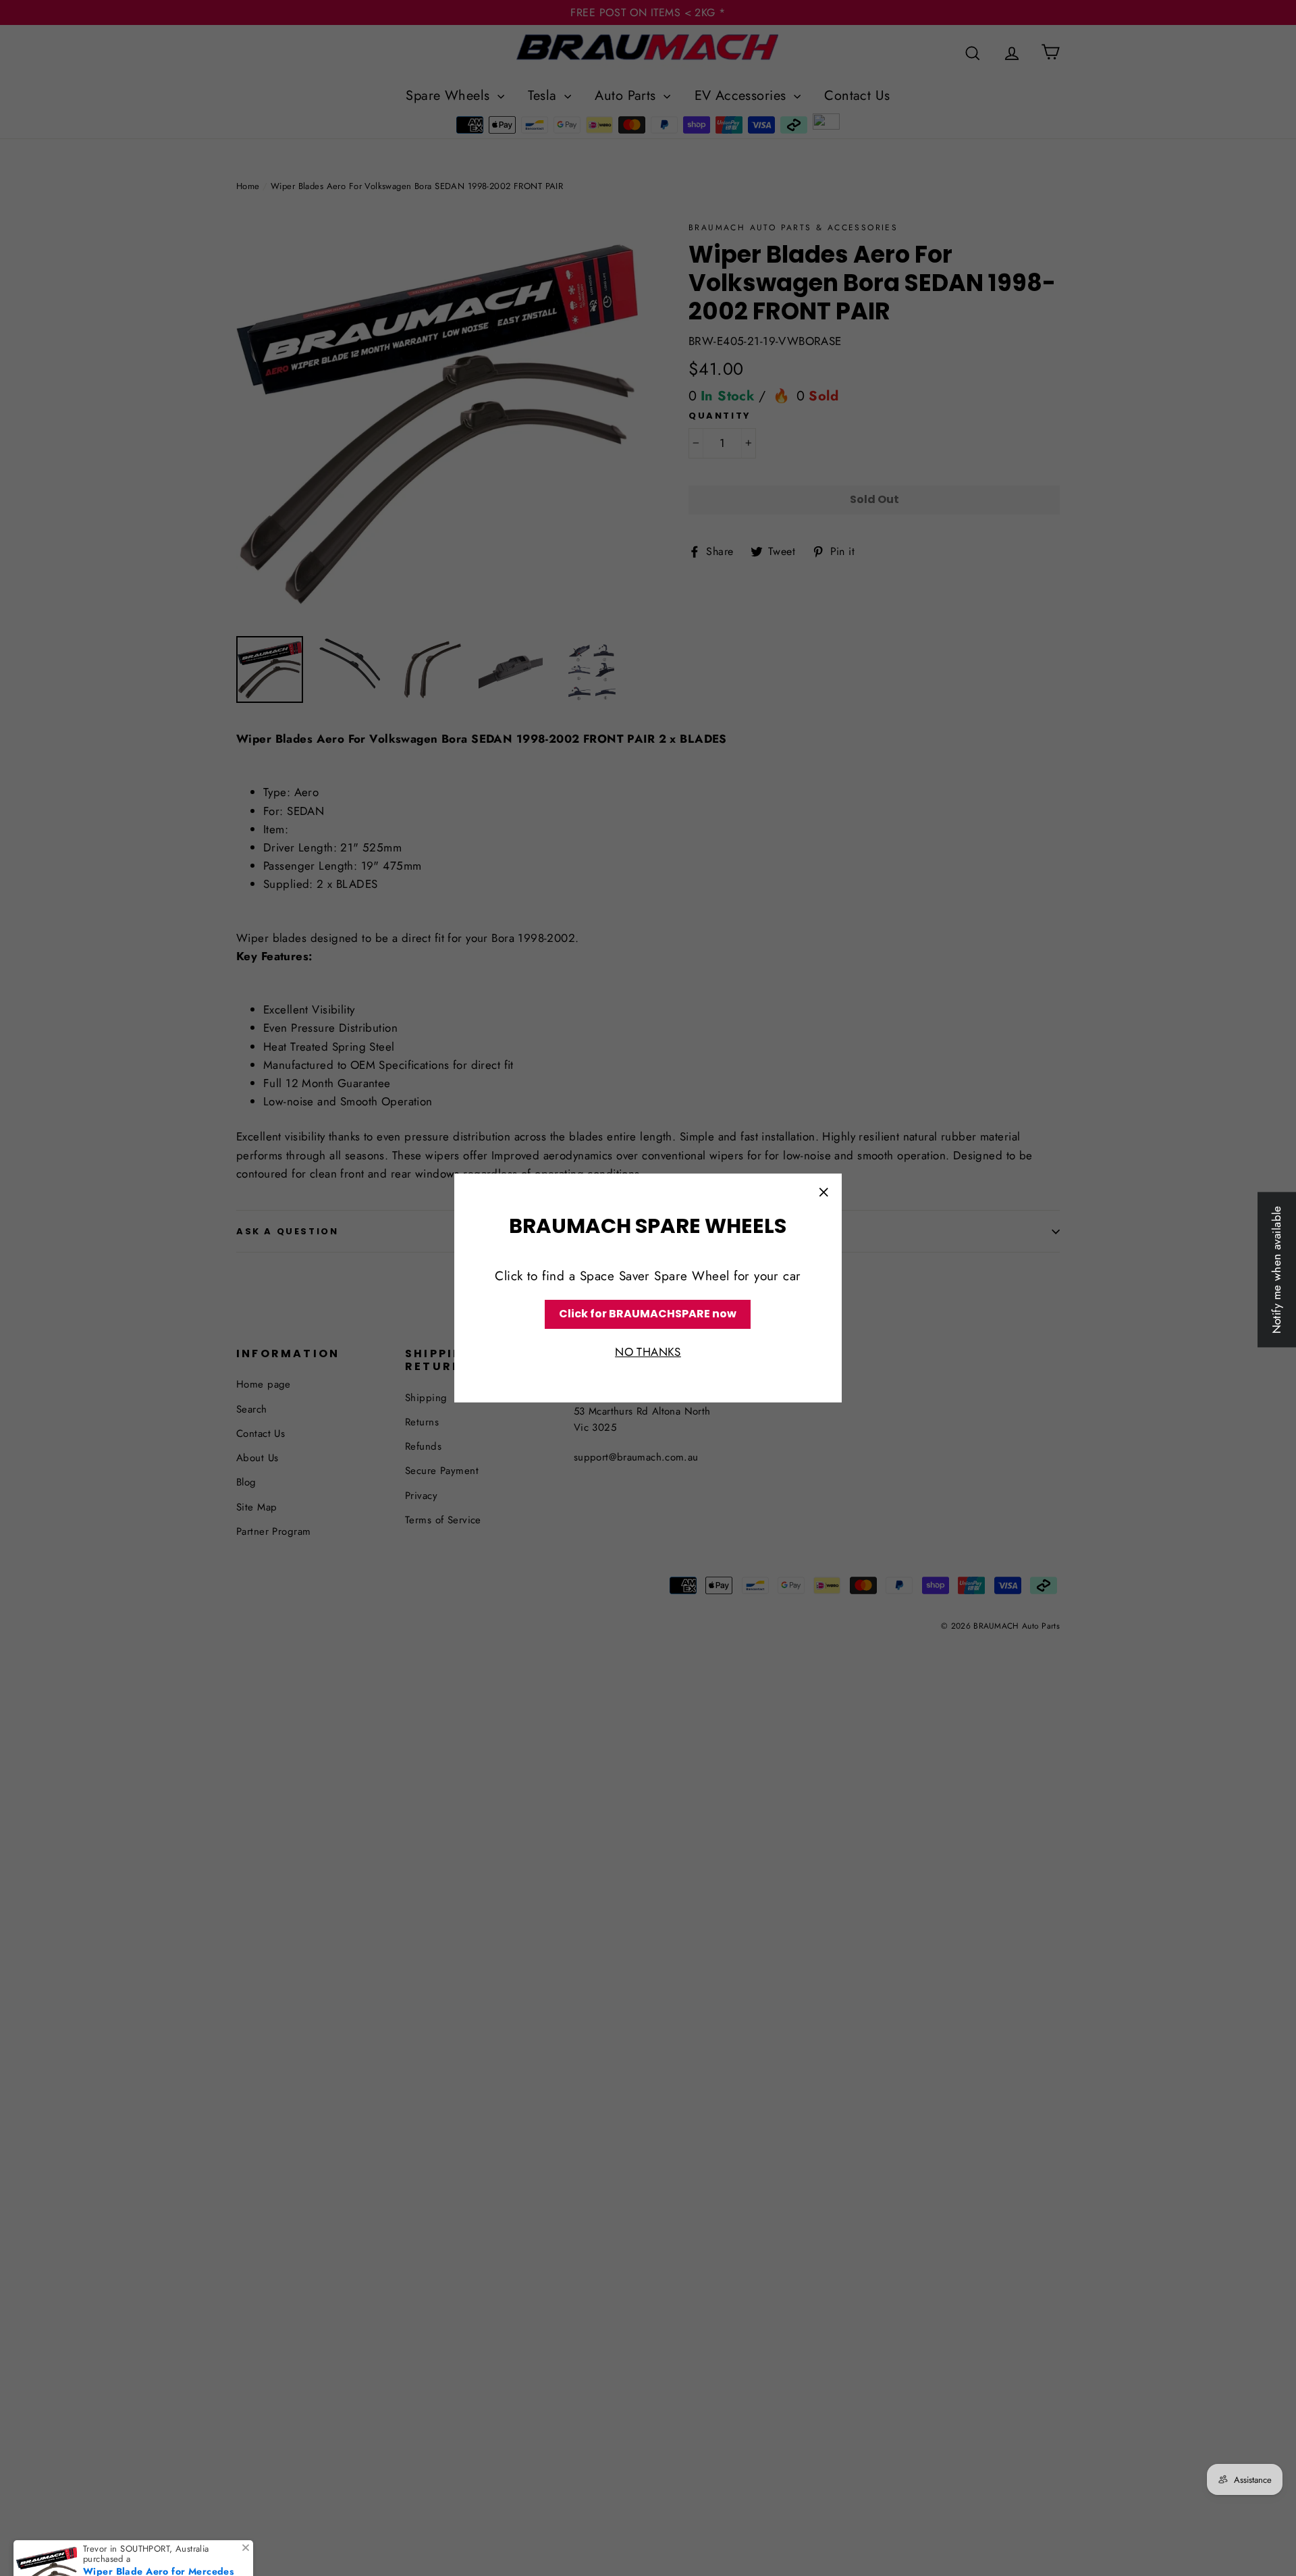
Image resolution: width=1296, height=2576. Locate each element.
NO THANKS (648, 1352)
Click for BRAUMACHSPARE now (648, 1314)
